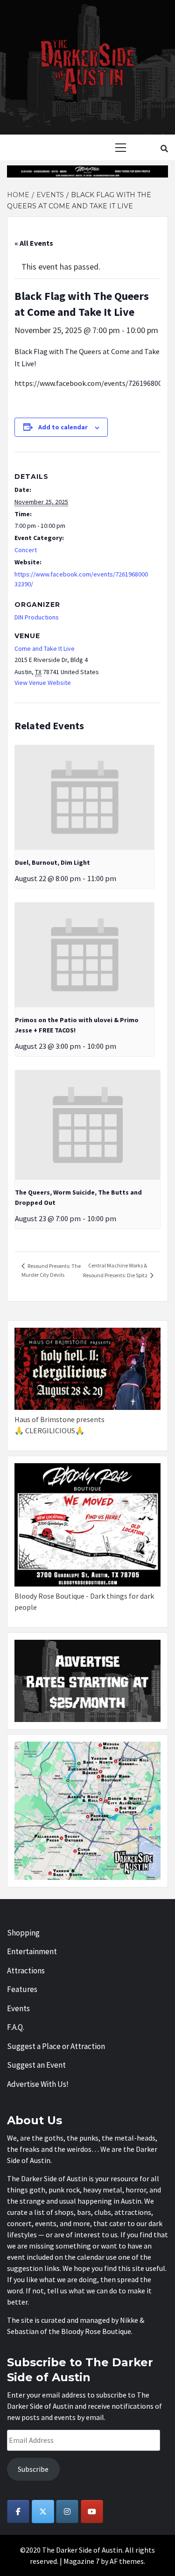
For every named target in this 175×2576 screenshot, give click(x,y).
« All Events (34, 243)
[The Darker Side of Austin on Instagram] (67, 2512)
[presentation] (84, 797)
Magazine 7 (81, 2561)
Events (18, 2008)
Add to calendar (63, 427)
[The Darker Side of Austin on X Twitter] (43, 2512)
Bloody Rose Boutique (96, 2331)
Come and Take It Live (45, 648)
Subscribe (33, 2469)
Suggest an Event (36, 2065)
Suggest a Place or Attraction (56, 2046)
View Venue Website (43, 683)
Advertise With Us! (38, 2084)
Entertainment (32, 1951)
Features (22, 1989)
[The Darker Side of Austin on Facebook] (18, 2512)
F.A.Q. (16, 2027)
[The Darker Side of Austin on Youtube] (92, 2512)
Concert (26, 550)
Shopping (23, 1933)
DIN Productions (37, 617)
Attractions (26, 1971)
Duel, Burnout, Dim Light (52, 862)
